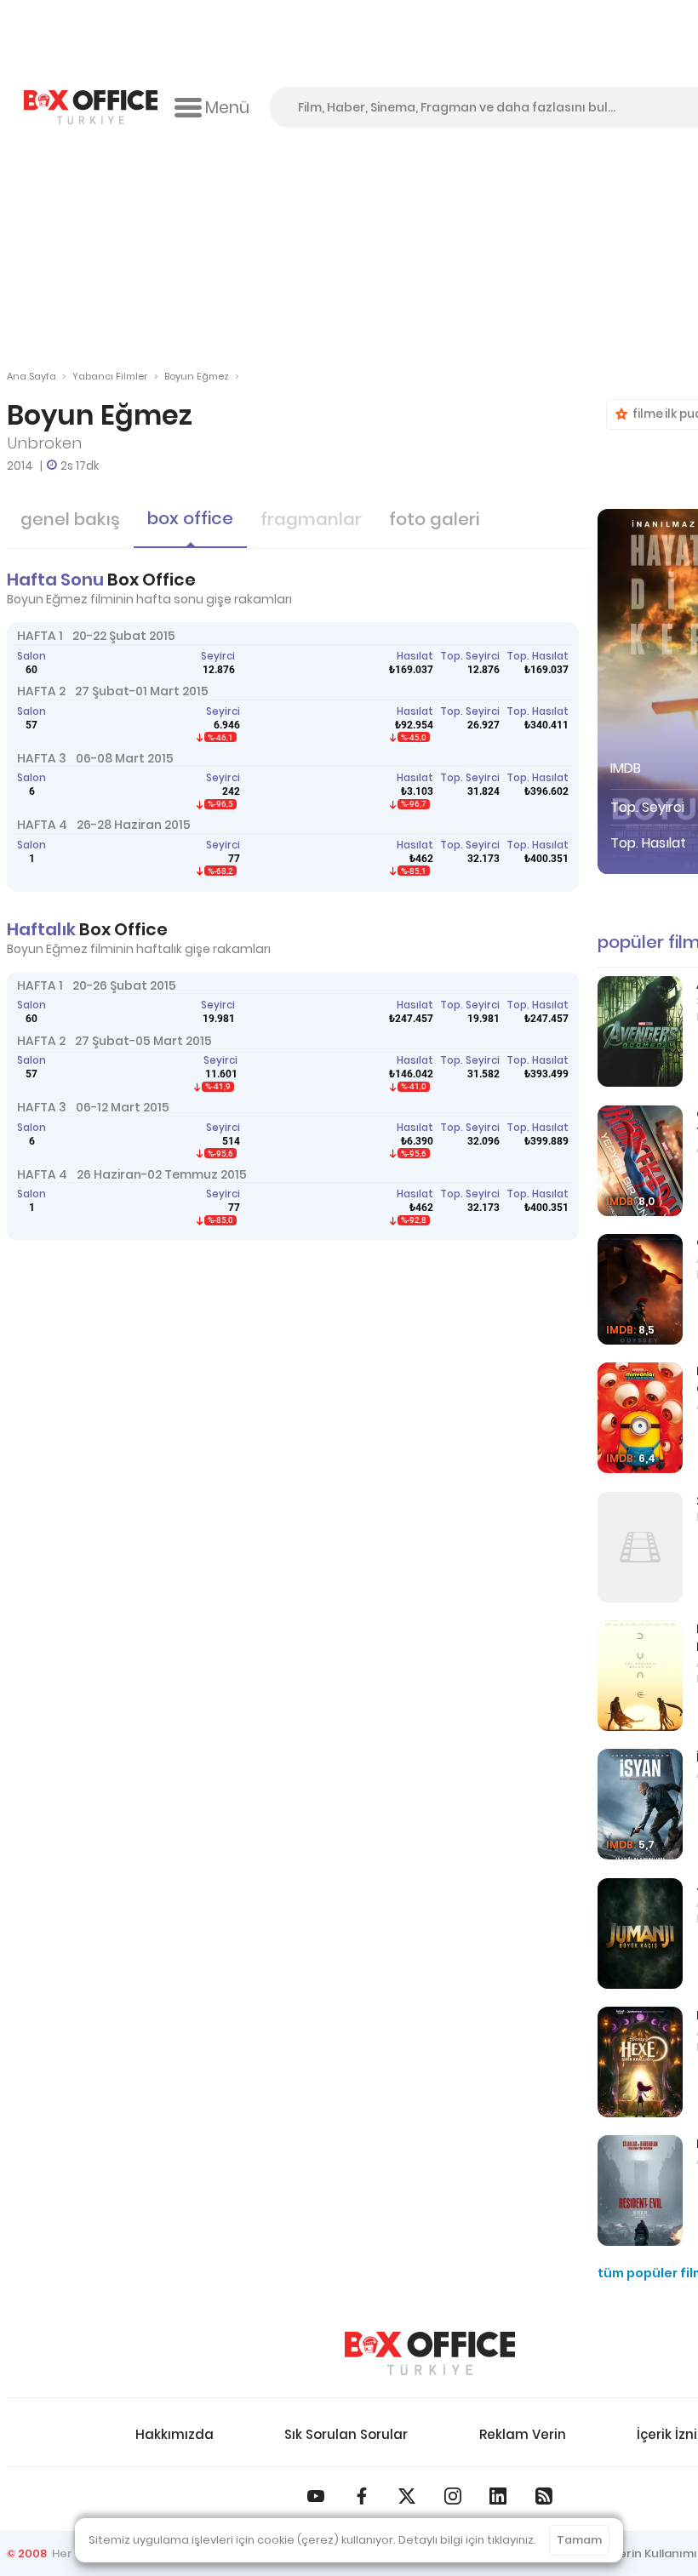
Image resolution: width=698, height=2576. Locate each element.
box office (190, 518)
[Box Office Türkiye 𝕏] (407, 2496)
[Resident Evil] (640, 2190)
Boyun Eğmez (197, 376)
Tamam (579, 2540)
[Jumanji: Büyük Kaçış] (640, 1933)
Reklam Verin (523, 2434)
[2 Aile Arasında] (640, 1547)
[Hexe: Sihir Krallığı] (640, 2062)
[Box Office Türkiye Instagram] (453, 2496)
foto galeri (434, 519)
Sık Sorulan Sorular (346, 2434)
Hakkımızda (174, 2434)
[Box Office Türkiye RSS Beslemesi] (544, 2496)
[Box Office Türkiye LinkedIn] (498, 2496)
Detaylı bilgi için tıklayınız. (467, 2540)
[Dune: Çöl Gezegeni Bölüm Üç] (640, 1676)
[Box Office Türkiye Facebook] (362, 2496)
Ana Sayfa (31, 376)
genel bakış (70, 519)
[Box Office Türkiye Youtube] (316, 2496)
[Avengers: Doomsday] (640, 1031)
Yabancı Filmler (110, 376)
